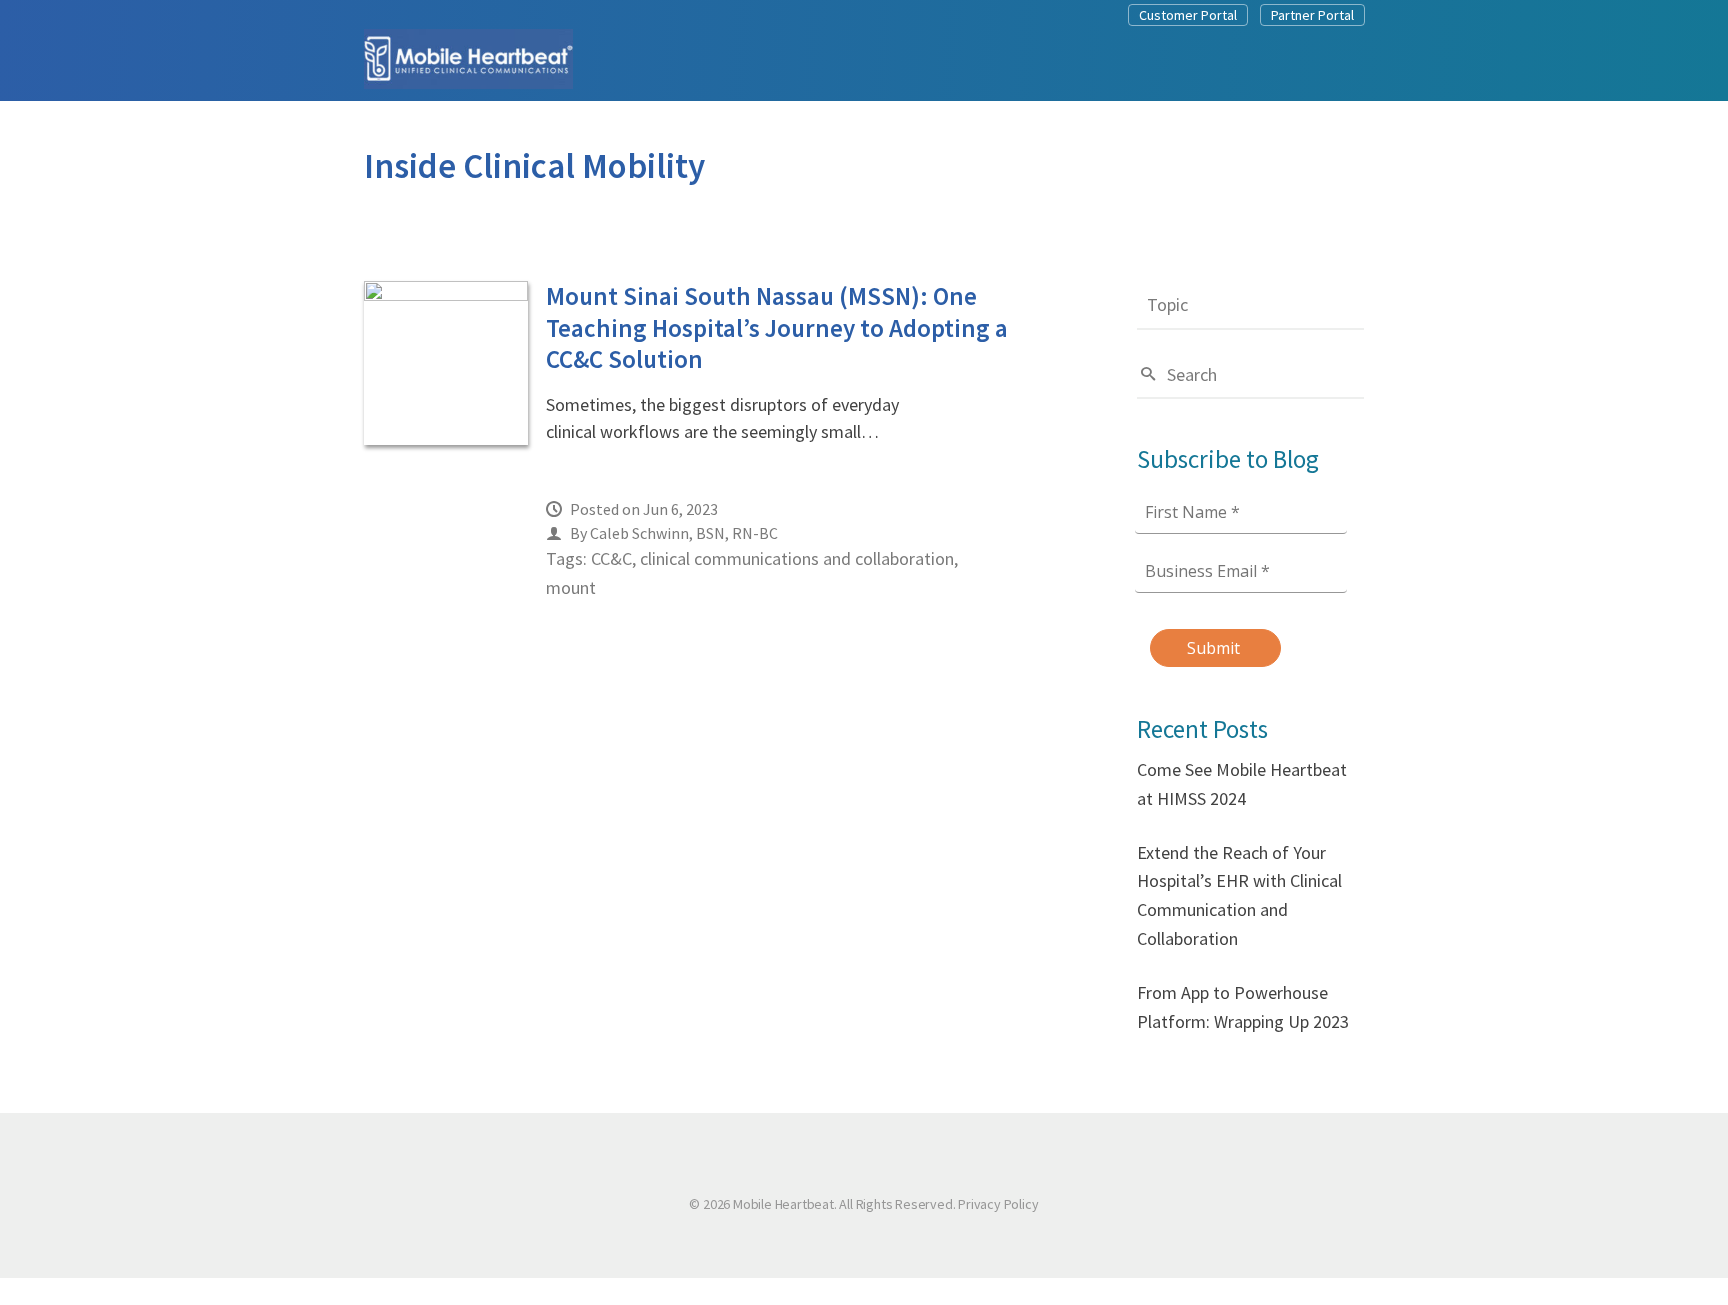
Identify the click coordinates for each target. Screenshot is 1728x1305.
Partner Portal (1312, 15)
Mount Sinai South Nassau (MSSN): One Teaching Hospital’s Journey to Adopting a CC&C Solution (777, 327)
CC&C (611, 558)
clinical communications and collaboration (797, 558)
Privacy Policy (998, 1204)
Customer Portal (1188, 15)
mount (571, 587)
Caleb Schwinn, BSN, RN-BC (684, 533)
